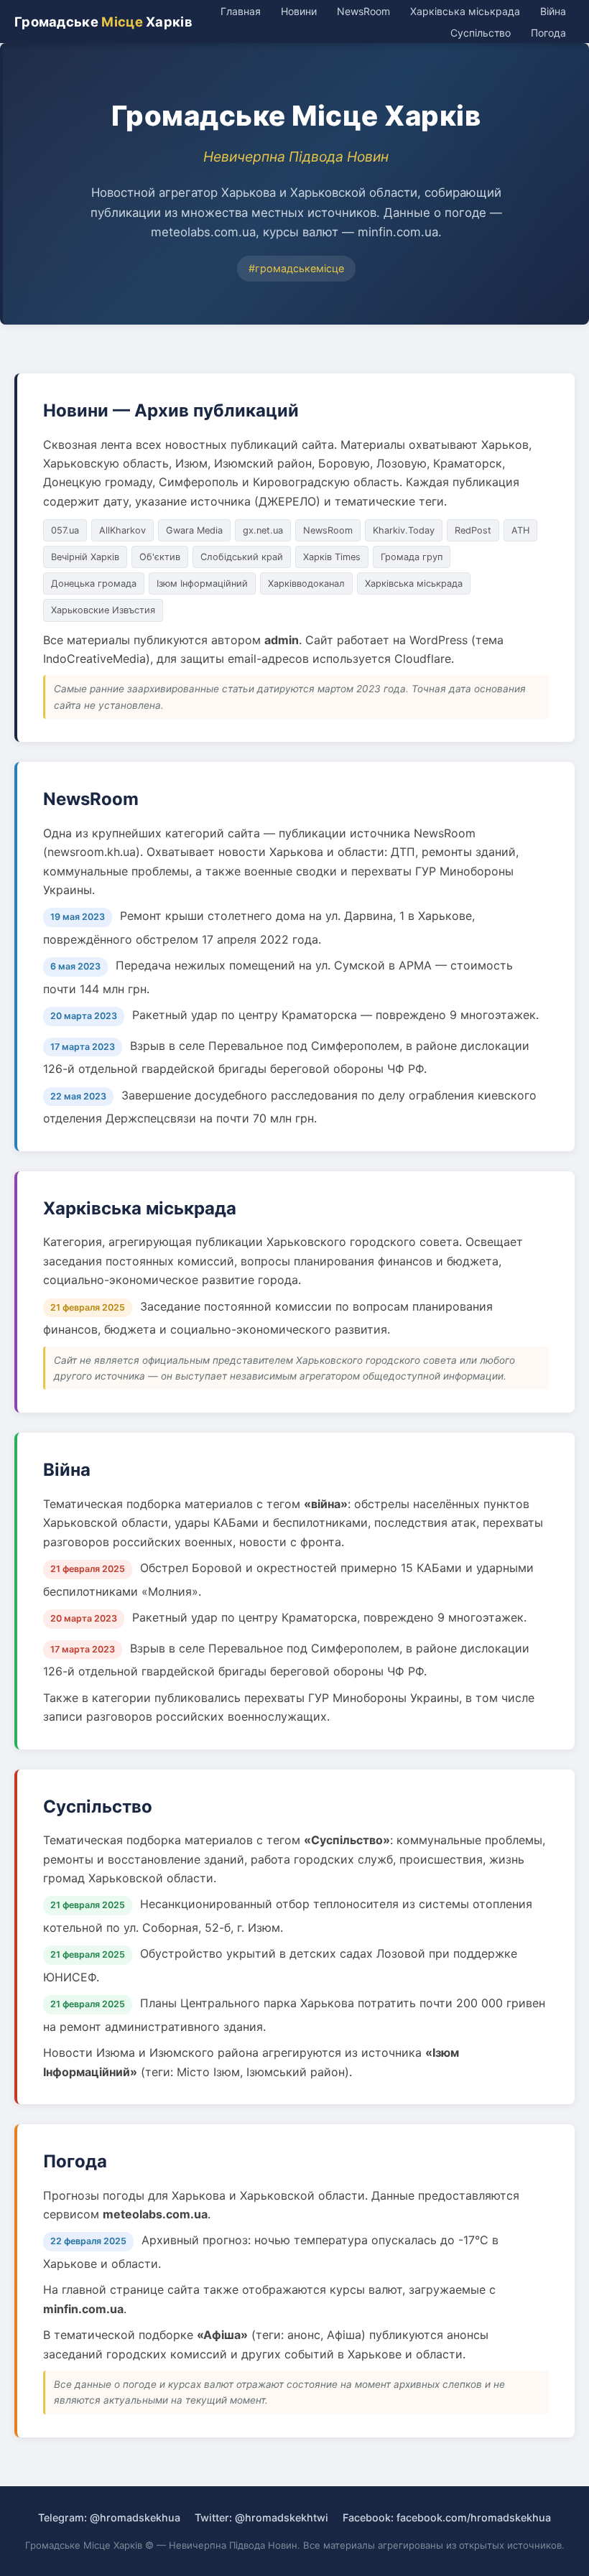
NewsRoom (363, 11)
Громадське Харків (103, 22)
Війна (553, 11)
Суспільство (481, 33)
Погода (548, 33)
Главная (241, 11)
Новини (299, 11)
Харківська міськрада (465, 11)
